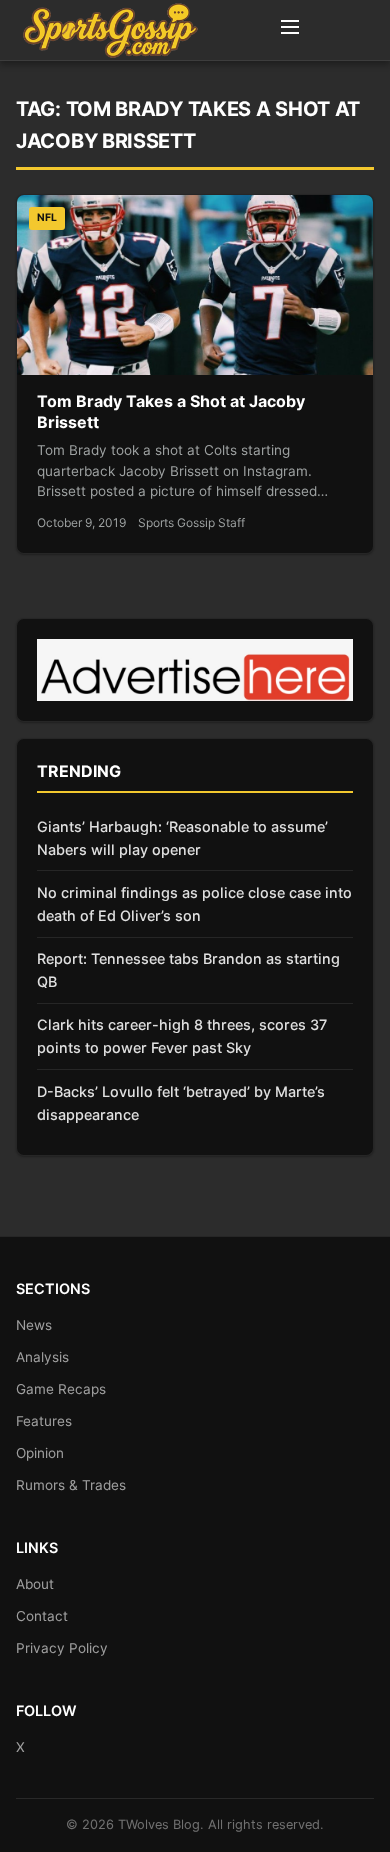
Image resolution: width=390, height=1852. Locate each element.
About (35, 1584)
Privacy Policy (62, 1648)
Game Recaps (61, 1389)
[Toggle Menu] (290, 30)
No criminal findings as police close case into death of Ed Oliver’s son (194, 904)
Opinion (40, 1453)
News (34, 1325)
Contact (42, 1616)
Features (44, 1421)
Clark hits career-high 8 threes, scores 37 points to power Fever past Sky (182, 1036)
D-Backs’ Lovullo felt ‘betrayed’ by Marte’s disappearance (181, 1103)
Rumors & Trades (71, 1485)
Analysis (42, 1357)
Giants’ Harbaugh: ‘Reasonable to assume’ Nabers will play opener (182, 838)
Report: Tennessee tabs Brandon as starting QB (188, 970)
